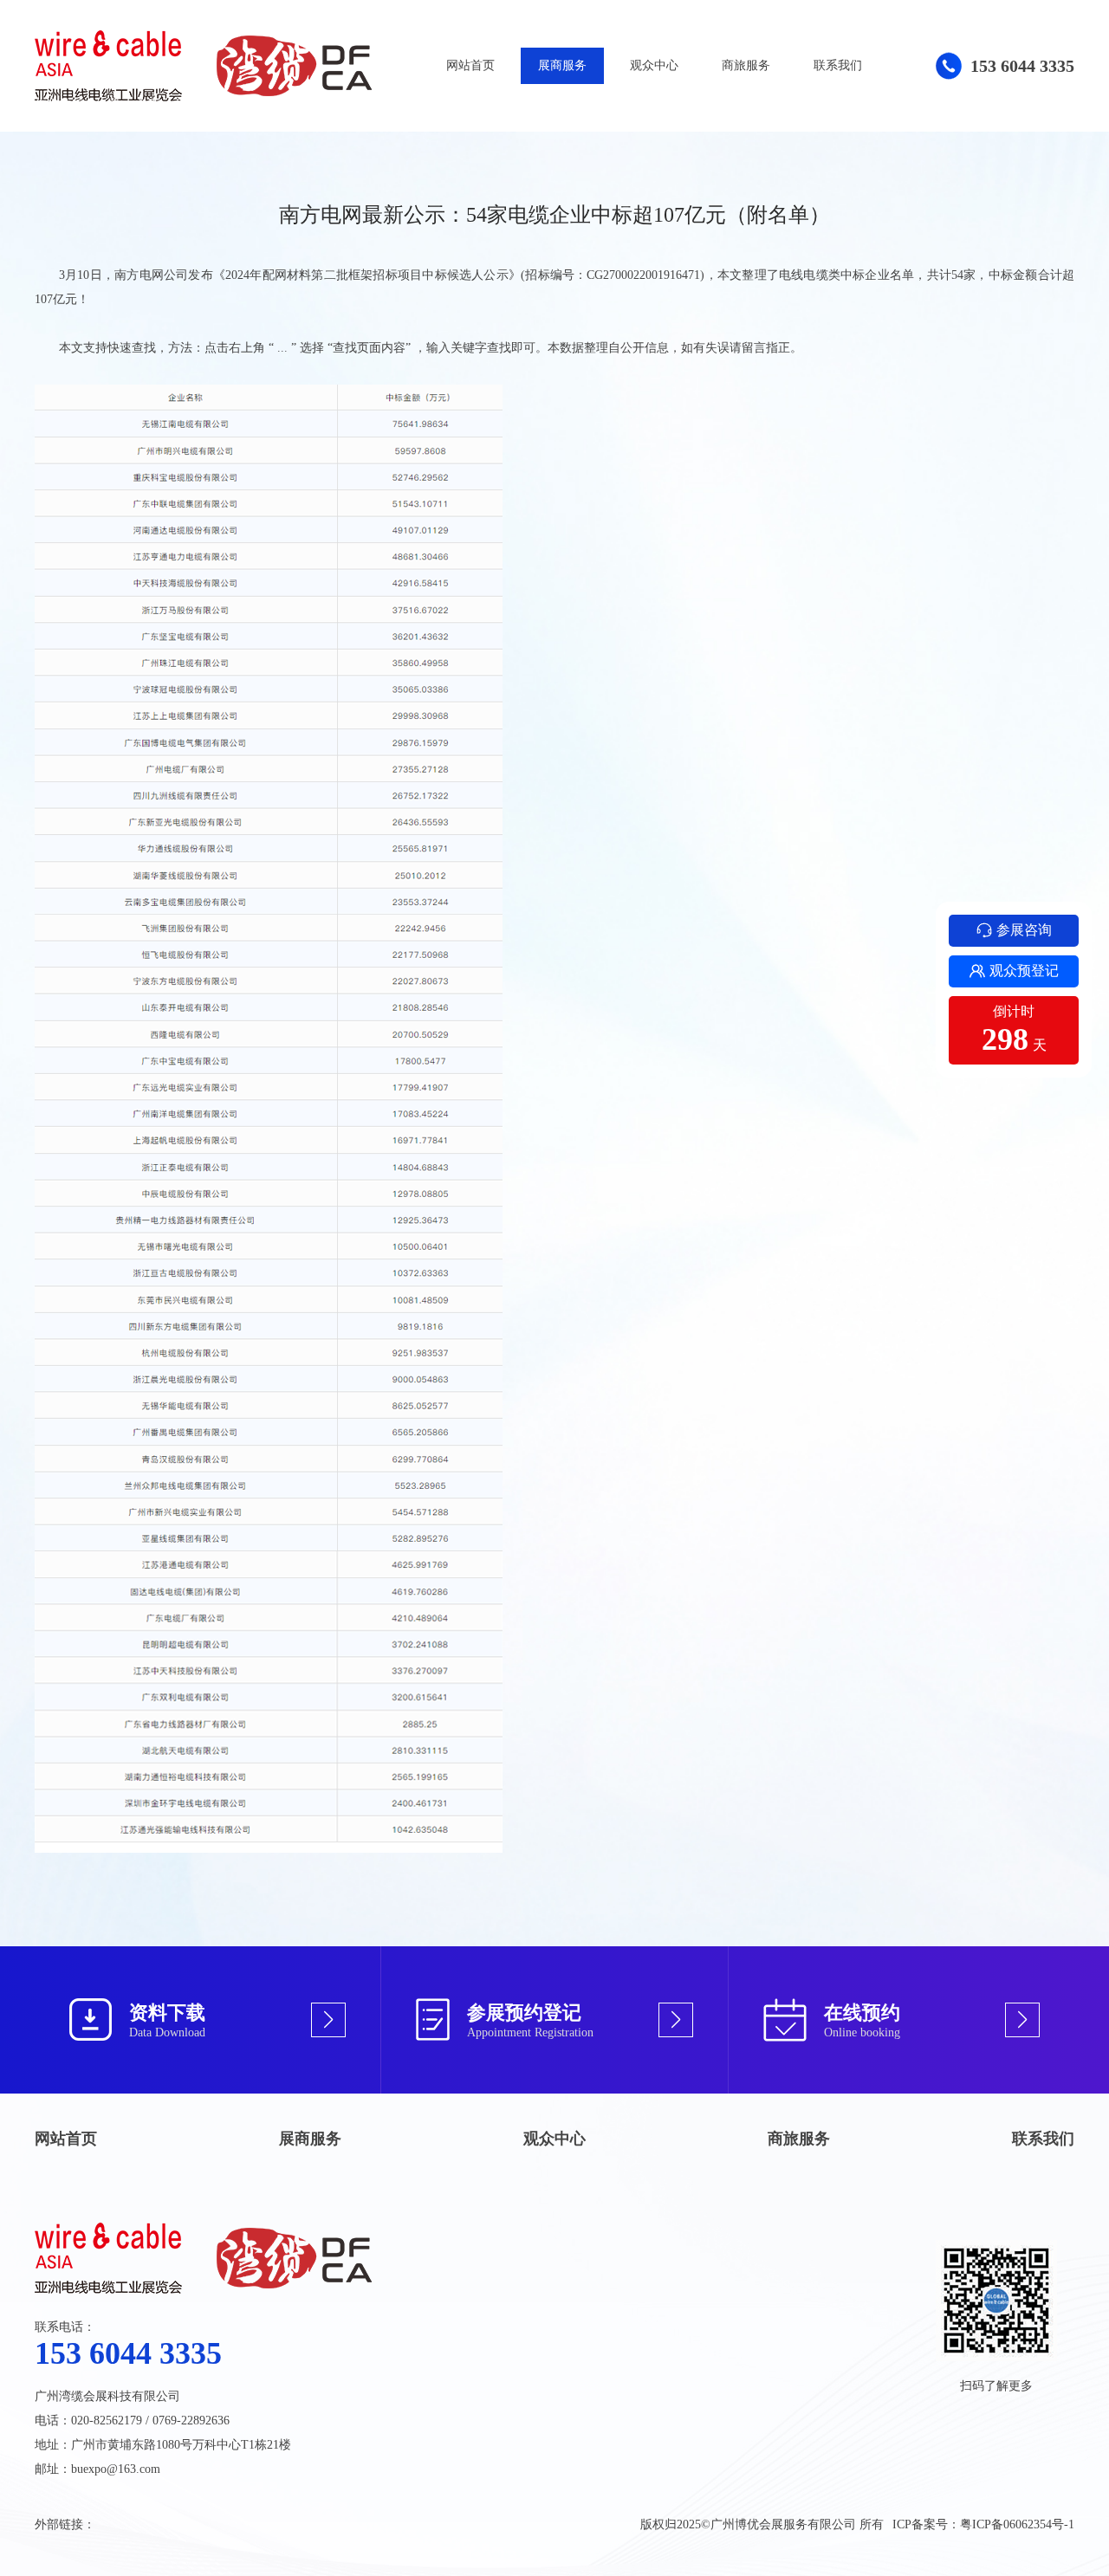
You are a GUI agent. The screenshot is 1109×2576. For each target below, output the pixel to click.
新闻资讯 (263, 104)
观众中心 (654, 65)
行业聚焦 (326, 104)
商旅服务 (746, 65)
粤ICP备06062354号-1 (1017, 2524)
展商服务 (562, 65)
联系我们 (838, 65)
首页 (148, 104)
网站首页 (470, 65)
